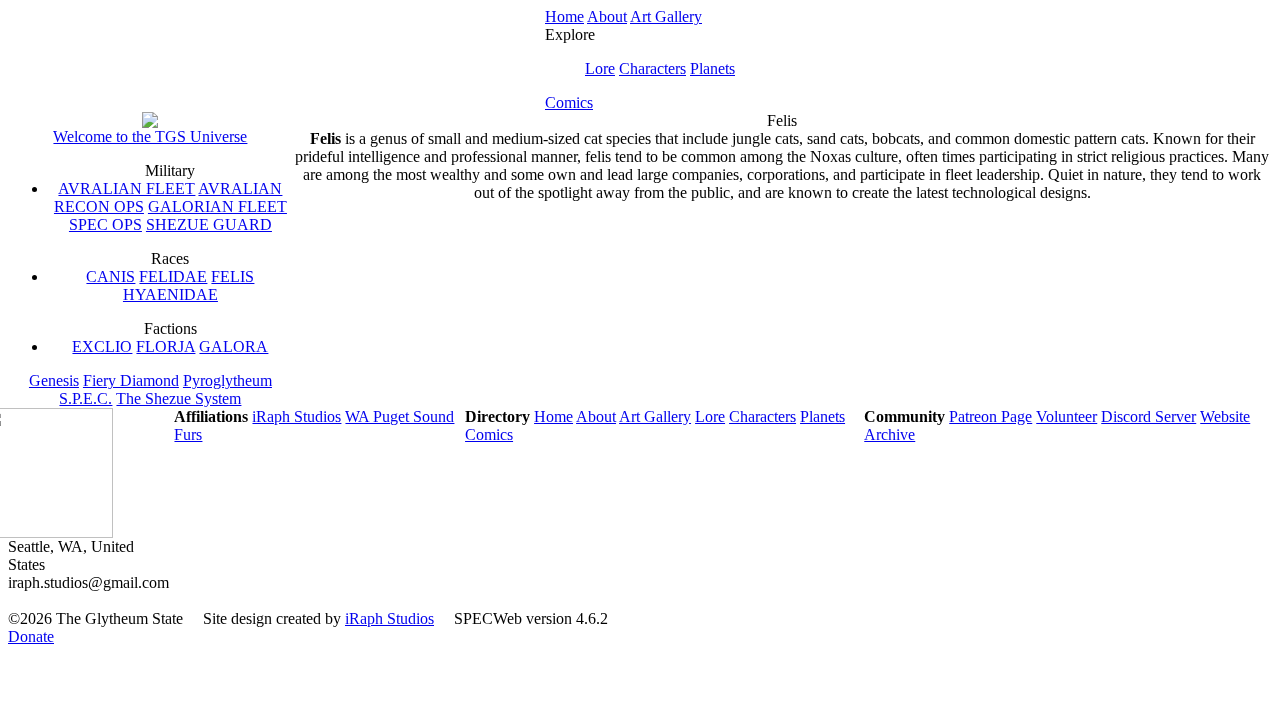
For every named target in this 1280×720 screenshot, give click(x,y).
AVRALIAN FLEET (126, 188)
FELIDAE (173, 276)
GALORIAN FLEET (217, 206)
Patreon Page (990, 416)
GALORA (233, 346)
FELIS (232, 276)
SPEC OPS (105, 224)
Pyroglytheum (227, 380)
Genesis (54, 380)
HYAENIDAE (170, 294)
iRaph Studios (296, 416)
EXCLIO (102, 346)
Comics (569, 102)
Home (564, 16)
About (607, 16)
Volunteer (1066, 416)
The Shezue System (178, 398)
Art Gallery (666, 16)
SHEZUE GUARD (209, 224)
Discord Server (1148, 416)
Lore (600, 68)
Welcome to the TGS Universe (150, 136)
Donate (31, 636)
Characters (652, 68)
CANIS (110, 276)
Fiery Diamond (131, 380)
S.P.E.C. (85, 398)
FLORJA (165, 346)
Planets (712, 68)
